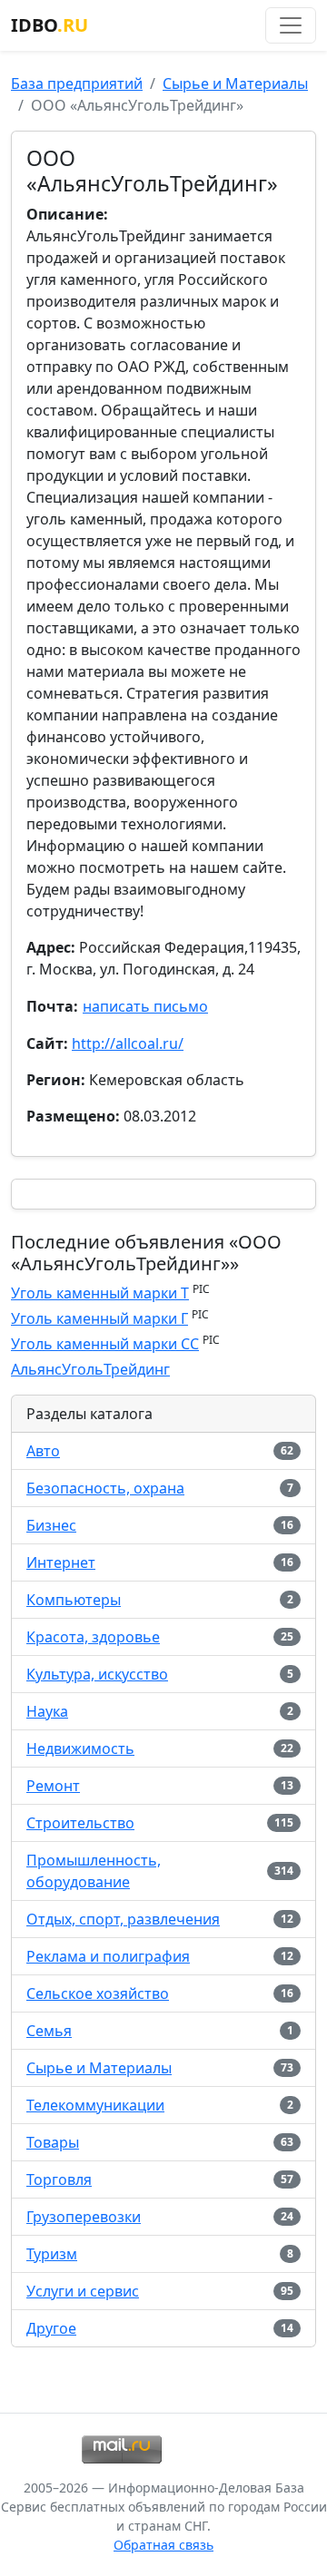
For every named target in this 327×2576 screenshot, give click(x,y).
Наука (47, 1711)
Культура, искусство (97, 1674)
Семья (49, 2031)
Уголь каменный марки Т (100, 1293)
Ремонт (53, 1786)
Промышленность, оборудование (94, 1871)
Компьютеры (74, 1600)
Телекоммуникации (95, 2105)
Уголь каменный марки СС (105, 1344)
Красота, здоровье (93, 1637)
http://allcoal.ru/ (128, 1043)
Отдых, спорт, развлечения (123, 1919)
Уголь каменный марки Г (99, 1318)
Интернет (61, 1562)
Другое (51, 2328)
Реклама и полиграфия (108, 1956)
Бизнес (51, 1525)
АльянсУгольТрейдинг (90, 1369)
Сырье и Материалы (235, 83)
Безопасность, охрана (105, 1488)
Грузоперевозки (84, 2217)
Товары (53, 2142)
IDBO (50, 25)
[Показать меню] (291, 25)
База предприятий (77, 83)
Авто (43, 1451)
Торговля (59, 2179)
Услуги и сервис (83, 2291)
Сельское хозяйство (98, 1993)
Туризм (52, 2254)
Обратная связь (163, 2545)
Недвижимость (80, 1748)
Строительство (80, 1823)
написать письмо (145, 1006)
